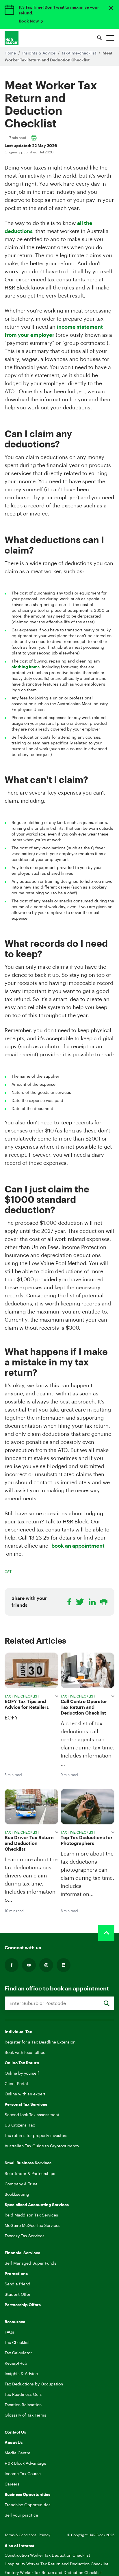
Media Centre (17, 2453)
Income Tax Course (23, 2474)
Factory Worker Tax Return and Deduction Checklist (53, 2573)
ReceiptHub (16, 2364)
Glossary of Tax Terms (25, 2415)
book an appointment (78, 1546)
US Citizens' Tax (20, 2125)
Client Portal (16, 2084)
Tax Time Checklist (22, 1696)
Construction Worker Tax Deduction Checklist (47, 2556)
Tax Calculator (18, 2353)
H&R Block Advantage (25, 2464)
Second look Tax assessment (32, 2115)
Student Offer (17, 2295)
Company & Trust (21, 2184)
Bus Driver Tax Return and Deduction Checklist (29, 1843)
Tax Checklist (17, 2343)
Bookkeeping (17, 2195)
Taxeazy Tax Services (25, 2236)
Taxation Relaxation (23, 2405)
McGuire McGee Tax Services (32, 2226)
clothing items (26, 667)
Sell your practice (21, 2515)
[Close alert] (111, 8)
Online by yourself (22, 2073)
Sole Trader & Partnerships (30, 2174)
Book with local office (25, 2053)
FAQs (9, 2332)
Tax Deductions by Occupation (34, 2384)
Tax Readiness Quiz (23, 2395)
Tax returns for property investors (36, 2136)
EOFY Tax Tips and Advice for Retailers (27, 1704)
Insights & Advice (39, 53)
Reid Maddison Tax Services (31, 2215)
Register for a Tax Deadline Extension (40, 2042)
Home (11, 53)
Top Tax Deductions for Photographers (87, 1841)
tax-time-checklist (80, 53)
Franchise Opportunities (28, 2505)
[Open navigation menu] (110, 38)
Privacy (44, 2535)
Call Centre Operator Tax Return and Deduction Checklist (84, 1707)
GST (8, 1572)
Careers (12, 2484)
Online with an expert (25, 2094)
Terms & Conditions (21, 2535)
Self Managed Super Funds (30, 2263)
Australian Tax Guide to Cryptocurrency (42, 2146)
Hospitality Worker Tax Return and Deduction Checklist (56, 2564)
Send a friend (17, 2284)
